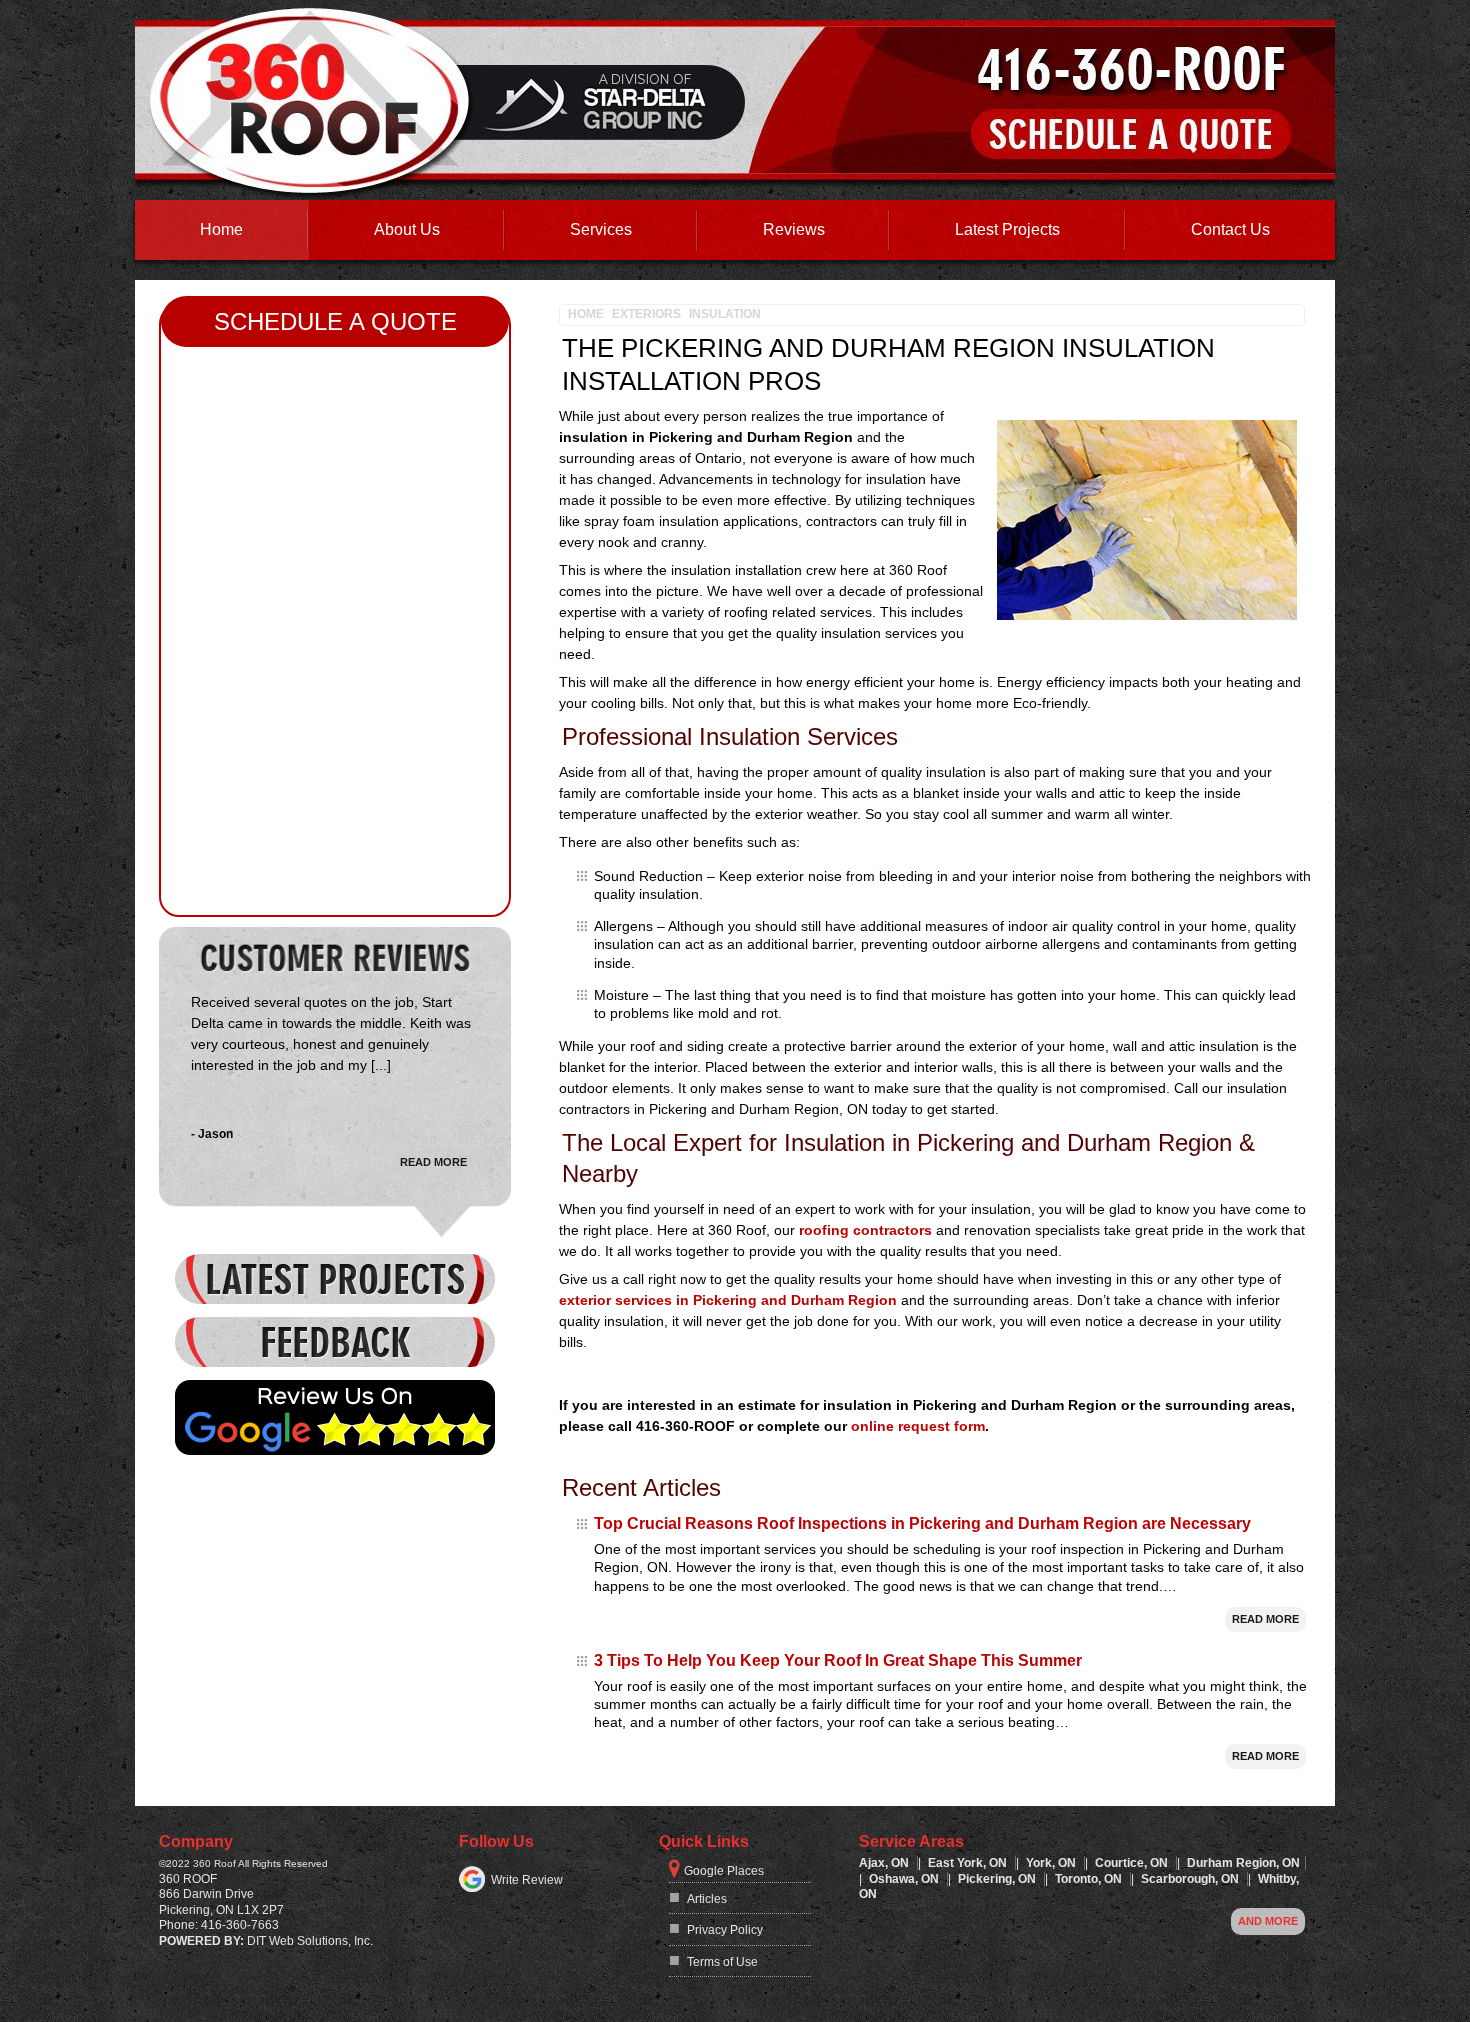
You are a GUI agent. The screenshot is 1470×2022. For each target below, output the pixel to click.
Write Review (527, 1880)
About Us (407, 229)
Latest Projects (1007, 229)
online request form (918, 1426)
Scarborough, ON (1191, 1879)
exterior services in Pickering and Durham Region (728, 1300)
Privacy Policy (725, 1930)
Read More (1265, 1619)
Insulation (725, 314)
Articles (707, 1899)
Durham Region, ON (1243, 1863)
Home (221, 229)
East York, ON (969, 1863)
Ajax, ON (885, 1863)
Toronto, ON (1090, 1879)
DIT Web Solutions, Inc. (310, 1941)
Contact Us (1230, 229)
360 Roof (188, 1879)
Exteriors (646, 314)
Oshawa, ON (905, 1879)
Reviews (794, 229)
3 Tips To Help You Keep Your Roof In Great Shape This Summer (838, 1660)
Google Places (724, 1871)
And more (1268, 1921)
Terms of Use (722, 1962)
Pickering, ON (998, 1879)
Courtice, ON (1133, 1863)
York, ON (1052, 1863)
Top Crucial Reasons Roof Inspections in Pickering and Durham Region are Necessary (922, 1523)
